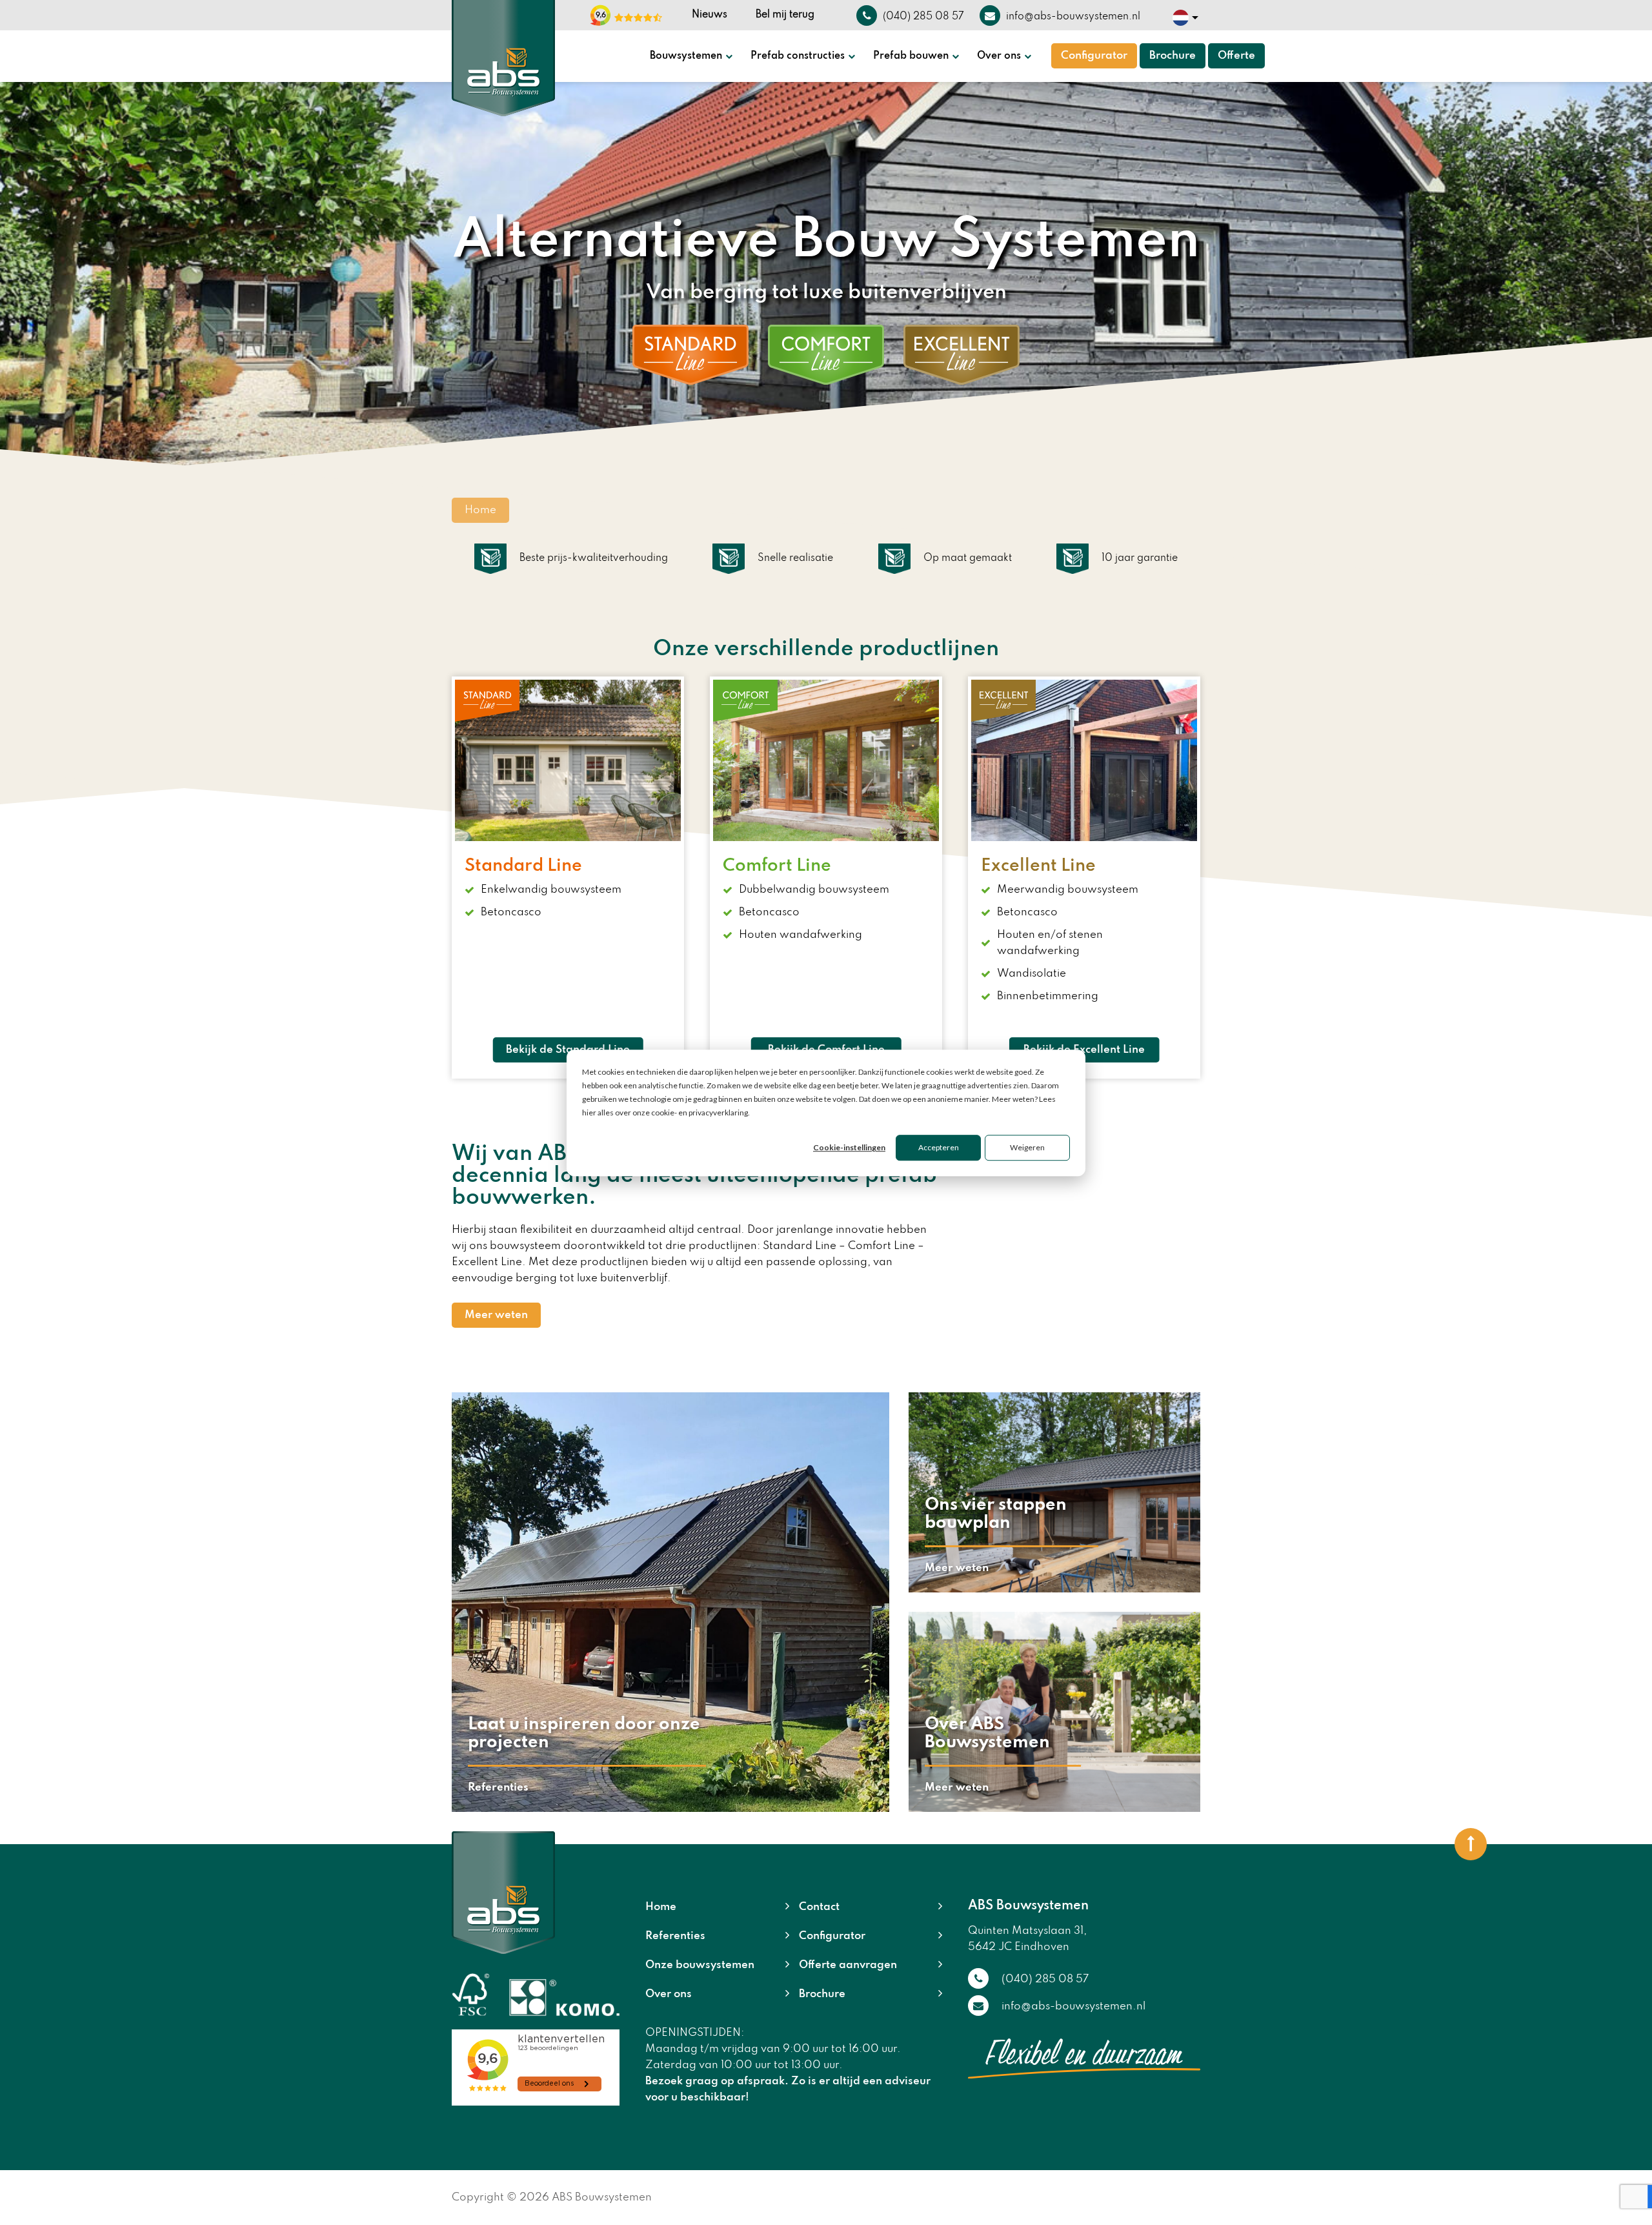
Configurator (1094, 56)
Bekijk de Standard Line (568, 1050)
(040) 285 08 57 (1045, 1979)
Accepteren (939, 1147)
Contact (819, 1907)
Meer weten (496, 1315)
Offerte (1236, 56)
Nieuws (710, 15)
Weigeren (1027, 1147)
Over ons (999, 56)
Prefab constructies (798, 56)
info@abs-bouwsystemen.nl (1073, 2007)
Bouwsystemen (686, 56)
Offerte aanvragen (848, 1965)
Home (661, 1907)
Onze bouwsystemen (700, 1965)
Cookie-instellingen (849, 1147)
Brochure (1173, 56)
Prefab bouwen (911, 56)
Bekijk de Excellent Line (1084, 1050)
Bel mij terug (785, 15)
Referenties (675, 1936)
